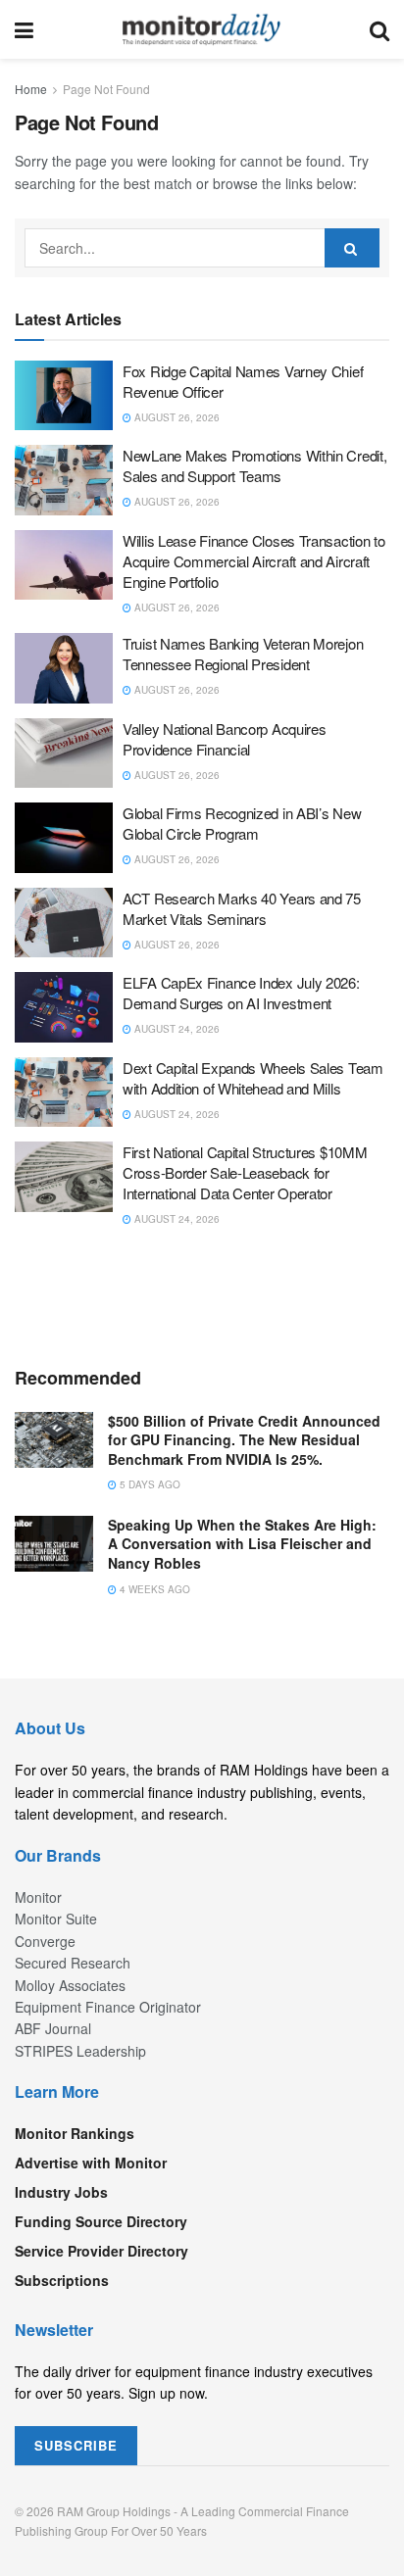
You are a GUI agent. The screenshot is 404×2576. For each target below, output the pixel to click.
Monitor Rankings (75, 2133)
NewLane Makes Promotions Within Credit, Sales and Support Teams (254, 465)
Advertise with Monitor (91, 2163)
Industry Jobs (61, 2192)
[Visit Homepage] (202, 29)
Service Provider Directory (101, 2251)
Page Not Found (106, 89)
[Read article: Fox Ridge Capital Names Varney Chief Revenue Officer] (64, 396)
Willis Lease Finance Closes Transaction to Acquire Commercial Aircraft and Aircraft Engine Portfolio (253, 561)
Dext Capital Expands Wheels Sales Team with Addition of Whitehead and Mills (253, 1078)
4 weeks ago (153, 1589)
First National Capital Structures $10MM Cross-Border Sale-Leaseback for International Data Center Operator (245, 1172)
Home (31, 89)
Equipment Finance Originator (108, 2007)
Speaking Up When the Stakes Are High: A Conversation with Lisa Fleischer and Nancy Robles (242, 1544)
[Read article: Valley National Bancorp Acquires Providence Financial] (64, 753)
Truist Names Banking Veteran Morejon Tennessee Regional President (243, 654)
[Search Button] (379, 29)
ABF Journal (53, 2028)
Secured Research (73, 1963)
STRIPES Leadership (80, 2051)
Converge (45, 1941)
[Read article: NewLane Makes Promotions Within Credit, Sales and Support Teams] (64, 480)
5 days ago (149, 1484)
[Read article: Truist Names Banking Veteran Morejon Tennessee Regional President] (64, 668)
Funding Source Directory (101, 2221)
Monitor (38, 1897)
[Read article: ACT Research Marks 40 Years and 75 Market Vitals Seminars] (64, 923)
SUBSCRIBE (76, 2445)
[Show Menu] (24, 29)
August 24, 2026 (176, 1029)
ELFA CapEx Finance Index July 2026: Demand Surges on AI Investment (241, 993)
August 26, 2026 (176, 417)
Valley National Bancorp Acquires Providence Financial (224, 739)
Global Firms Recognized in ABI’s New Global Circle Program (242, 823)
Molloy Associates (70, 1985)
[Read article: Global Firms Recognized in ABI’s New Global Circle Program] (64, 838)
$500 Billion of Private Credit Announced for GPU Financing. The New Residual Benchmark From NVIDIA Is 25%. (244, 1440)
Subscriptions (62, 2280)
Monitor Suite (56, 1919)
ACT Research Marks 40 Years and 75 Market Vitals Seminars (242, 908)
